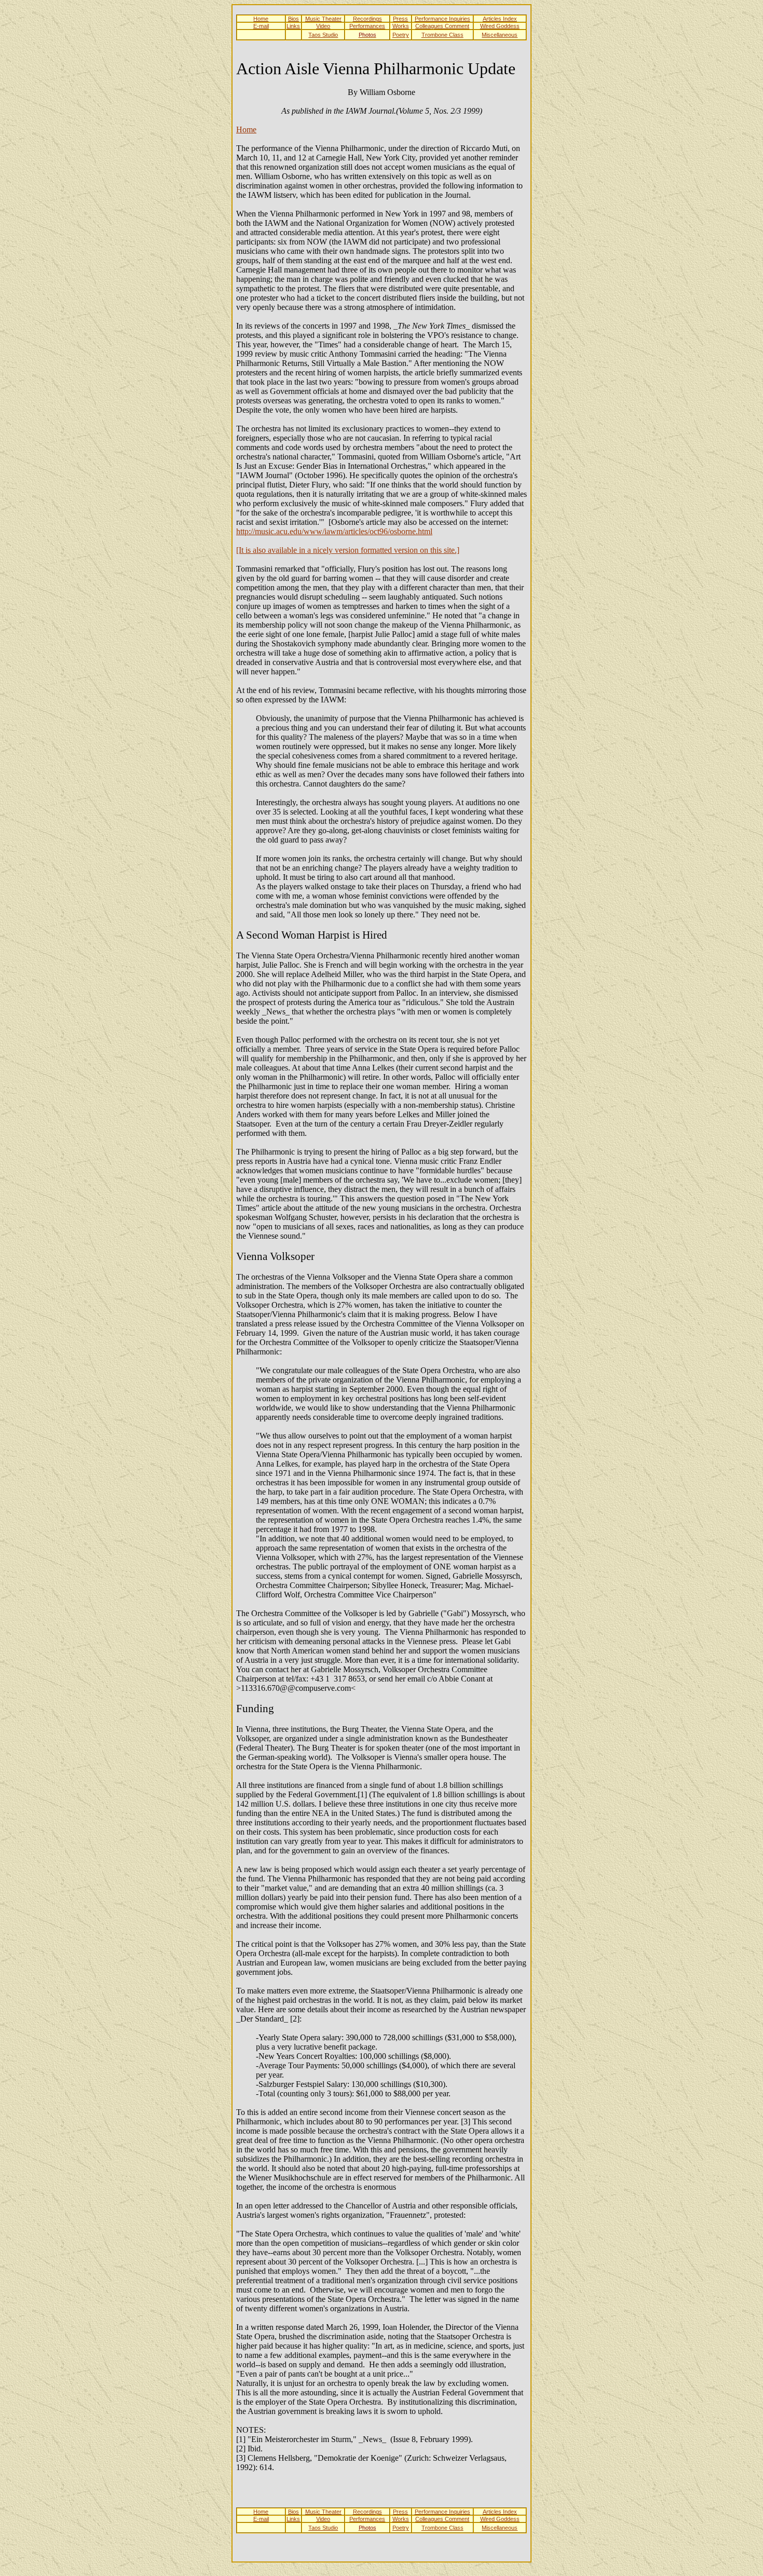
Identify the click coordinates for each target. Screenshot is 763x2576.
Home (246, 130)
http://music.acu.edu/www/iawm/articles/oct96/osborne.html (334, 531)
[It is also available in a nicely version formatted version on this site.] (348, 550)
